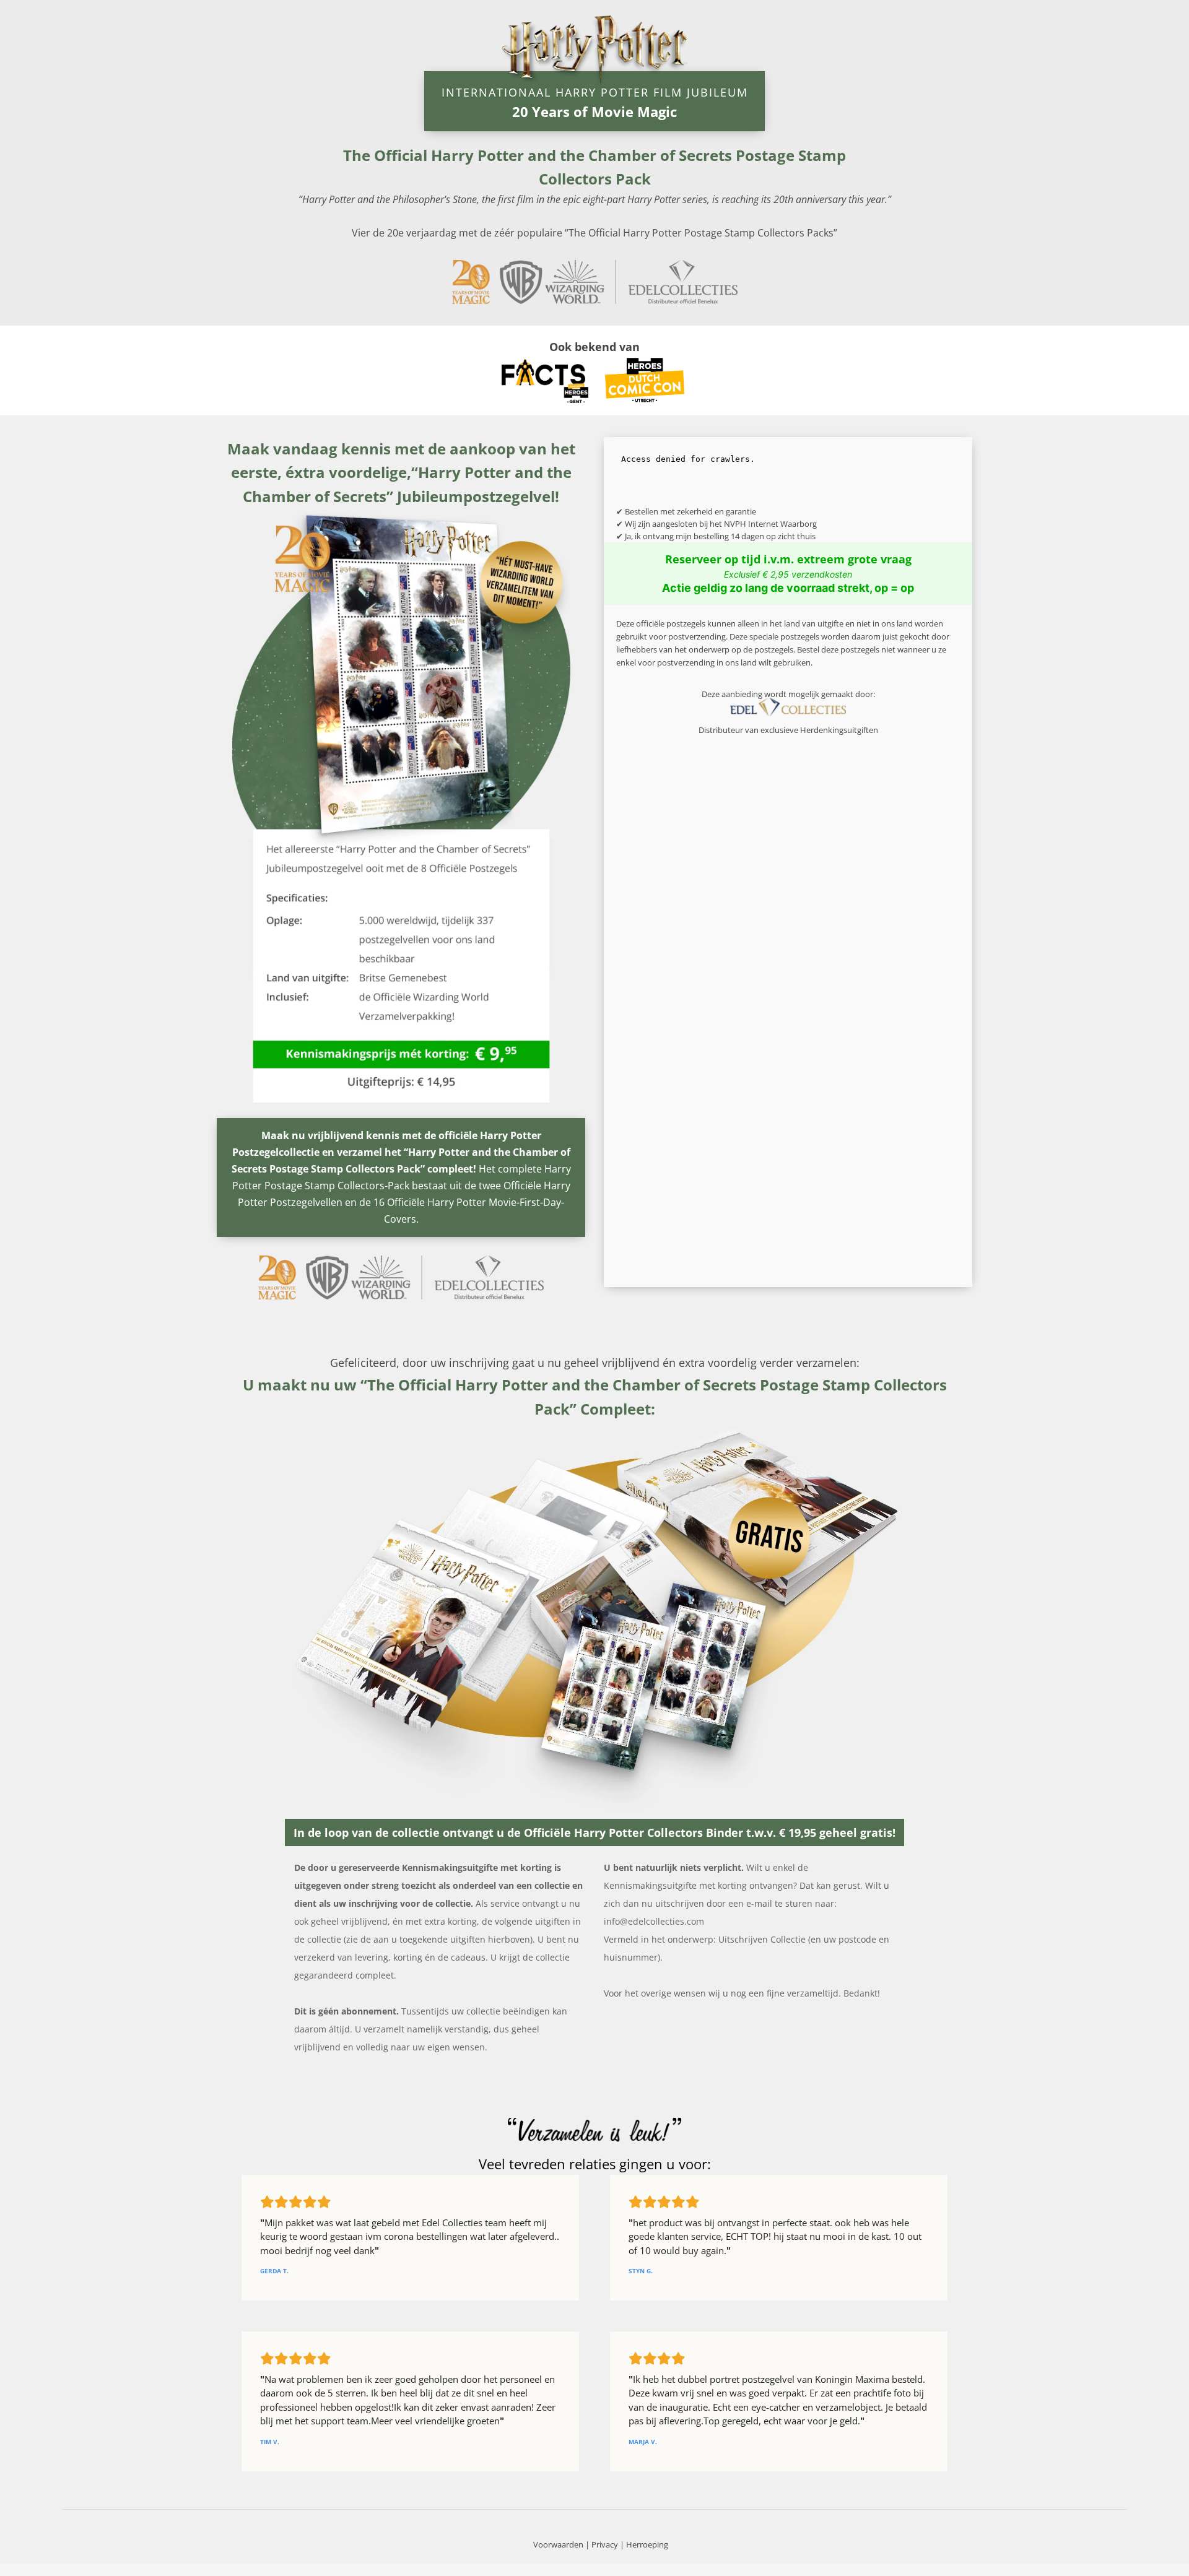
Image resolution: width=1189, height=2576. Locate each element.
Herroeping (647, 2544)
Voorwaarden (558, 2544)
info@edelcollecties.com (654, 1921)
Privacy (605, 2544)
